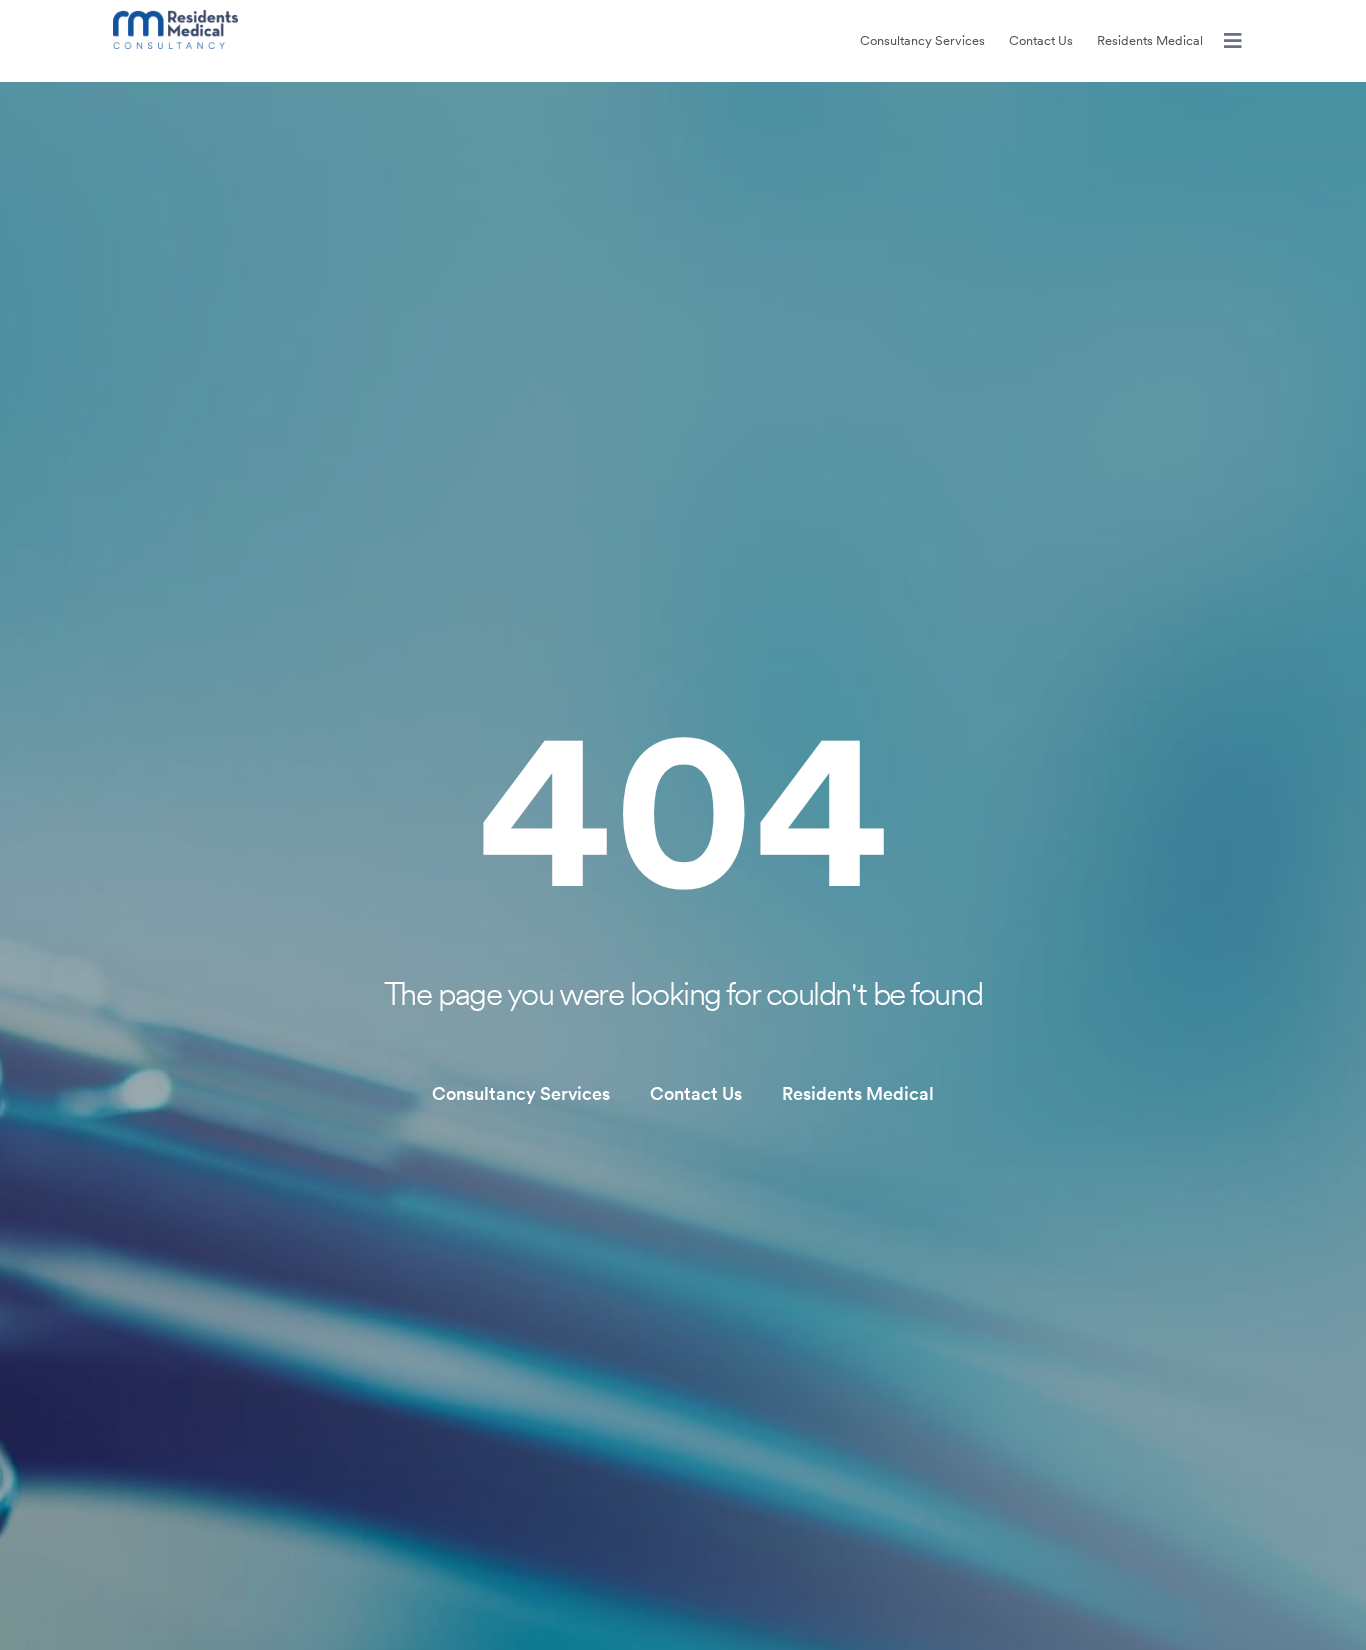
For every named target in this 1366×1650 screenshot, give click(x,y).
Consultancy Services (922, 40)
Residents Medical (1150, 40)
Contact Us (1041, 40)
